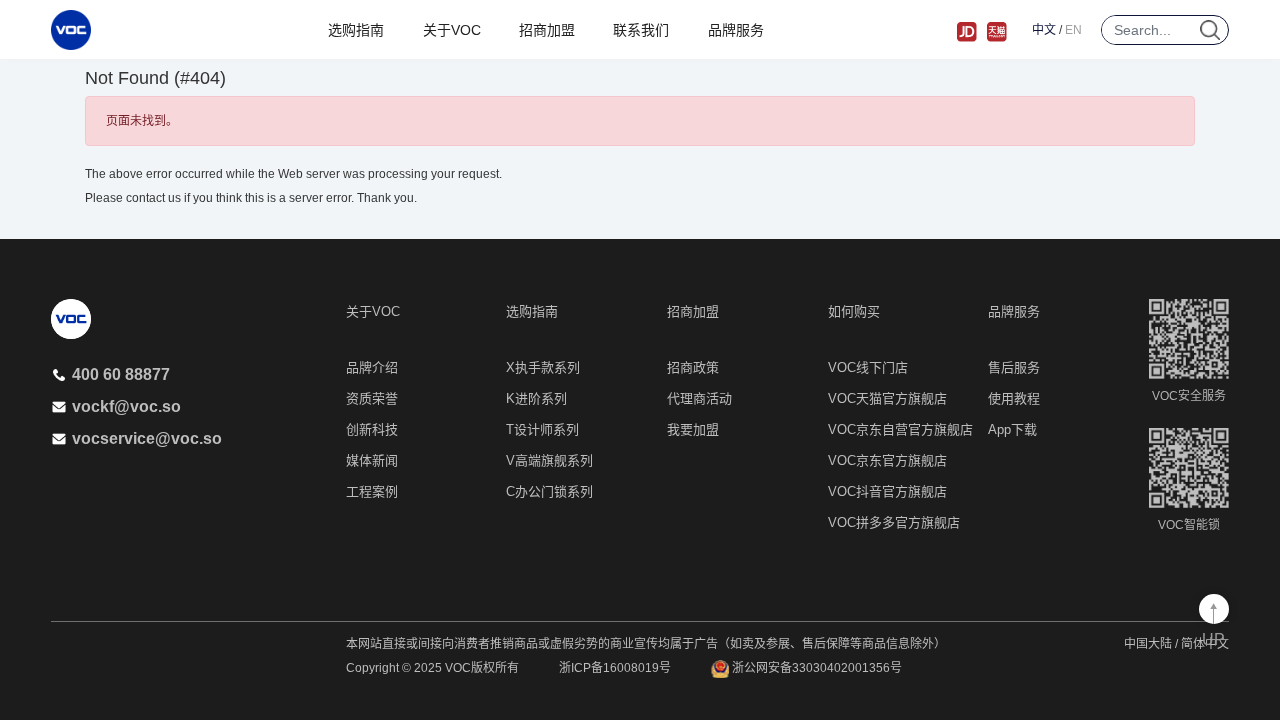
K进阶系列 (536, 398)
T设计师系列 (542, 429)
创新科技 (372, 429)
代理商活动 (699, 398)
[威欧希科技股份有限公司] (71, 30)
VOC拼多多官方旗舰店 (894, 522)
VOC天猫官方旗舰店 (887, 398)
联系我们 (641, 30)
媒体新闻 (372, 460)
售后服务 (1014, 367)
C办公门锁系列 (549, 491)
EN (1073, 30)
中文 (1044, 30)
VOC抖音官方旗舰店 (887, 491)
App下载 (1012, 429)
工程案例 (372, 491)
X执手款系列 (543, 367)
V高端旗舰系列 (549, 460)
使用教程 (1014, 398)
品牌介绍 (372, 367)
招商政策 (693, 367)
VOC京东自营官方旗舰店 (900, 429)
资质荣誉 (372, 398)
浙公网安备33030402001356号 (815, 668)
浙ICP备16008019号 (615, 668)
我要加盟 (693, 429)
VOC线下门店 (868, 367)
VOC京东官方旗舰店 (887, 460)
